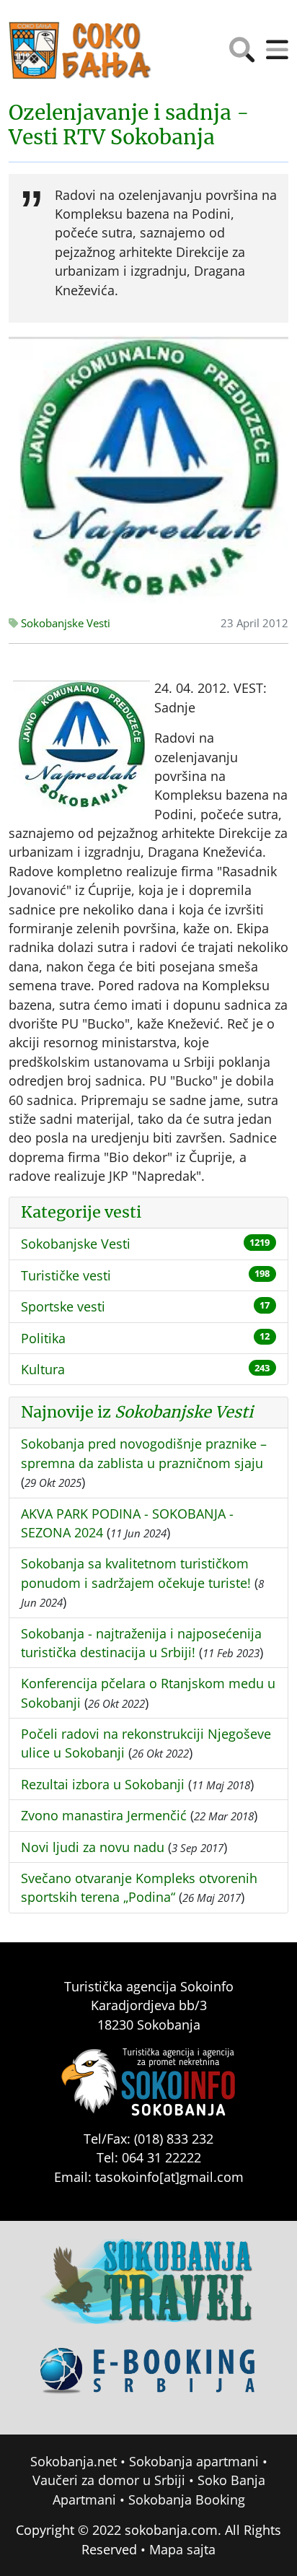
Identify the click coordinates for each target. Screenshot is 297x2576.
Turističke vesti (66, 1275)
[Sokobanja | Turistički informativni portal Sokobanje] (81, 51)
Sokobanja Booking (187, 2499)
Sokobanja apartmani (194, 2461)
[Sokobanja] (148, 2292)
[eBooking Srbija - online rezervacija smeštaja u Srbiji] (148, 2381)
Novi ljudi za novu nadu (93, 1847)
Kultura (43, 1369)
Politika (43, 1338)
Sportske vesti (63, 1306)
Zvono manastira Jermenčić (104, 1815)
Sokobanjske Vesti (64, 623)
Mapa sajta (182, 2549)
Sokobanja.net (74, 2461)
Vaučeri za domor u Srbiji (109, 2480)
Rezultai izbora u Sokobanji (103, 1784)
